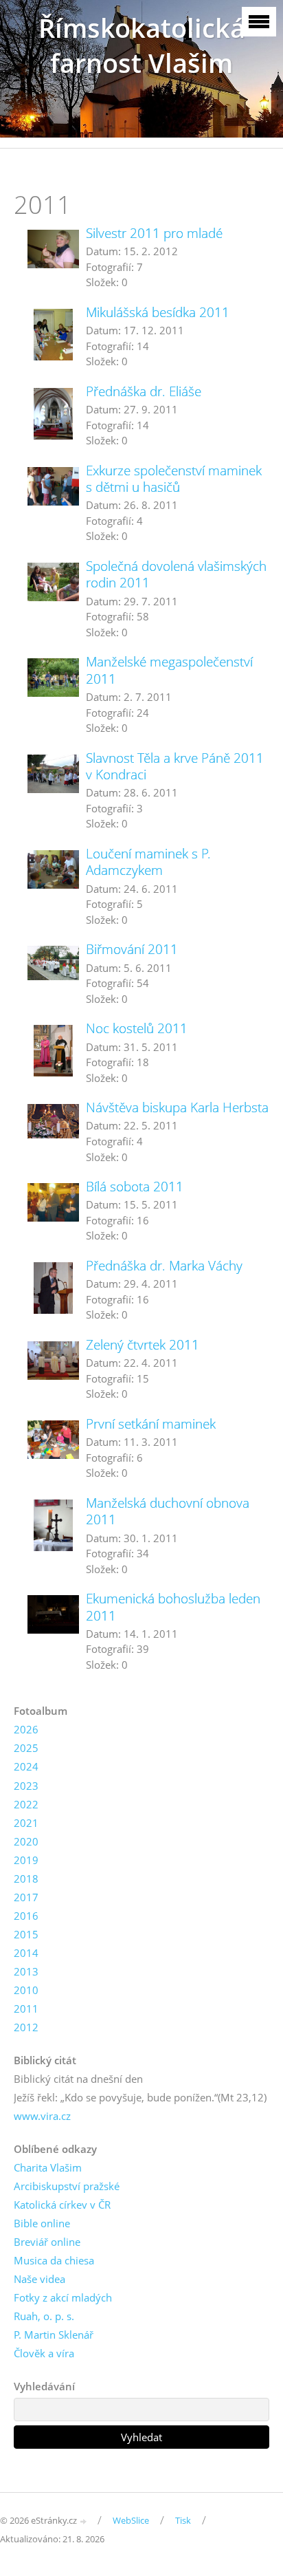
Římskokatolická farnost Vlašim (142, 45)
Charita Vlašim (48, 2167)
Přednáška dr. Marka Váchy (164, 1265)
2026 (26, 1729)
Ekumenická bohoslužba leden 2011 (173, 1606)
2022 (26, 1804)
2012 (26, 2027)
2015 (26, 1934)
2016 (26, 1916)
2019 (26, 1860)
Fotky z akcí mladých (63, 2297)
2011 (26, 2009)
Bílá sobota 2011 (135, 1186)
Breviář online (47, 2242)
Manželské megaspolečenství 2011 (169, 670)
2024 (26, 1766)
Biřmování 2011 (132, 949)
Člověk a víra (44, 2353)
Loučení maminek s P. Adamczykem (148, 862)
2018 (26, 1879)
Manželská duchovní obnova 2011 (168, 1511)
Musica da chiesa (54, 2260)
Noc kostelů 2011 (137, 1028)
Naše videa (39, 2279)
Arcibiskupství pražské (67, 2186)
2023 (26, 1786)
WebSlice (131, 2520)
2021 (26, 1823)
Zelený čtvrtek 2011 (143, 1344)
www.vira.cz (42, 2116)
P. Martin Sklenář (54, 2335)
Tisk (183, 2520)
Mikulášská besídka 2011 (158, 312)
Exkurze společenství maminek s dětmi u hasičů (174, 478)
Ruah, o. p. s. (44, 2316)
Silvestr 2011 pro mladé (154, 233)
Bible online (42, 2223)
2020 (26, 1841)
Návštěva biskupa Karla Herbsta (177, 1107)
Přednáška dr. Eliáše (144, 391)
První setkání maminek (151, 1424)
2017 (26, 1897)
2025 (26, 1748)
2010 (26, 1990)
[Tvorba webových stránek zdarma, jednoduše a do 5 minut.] (84, 2521)
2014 (26, 1953)
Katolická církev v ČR (62, 2205)
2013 (26, 1971)
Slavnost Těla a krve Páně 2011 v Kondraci (175, 766)
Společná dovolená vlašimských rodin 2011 (176, 574)
